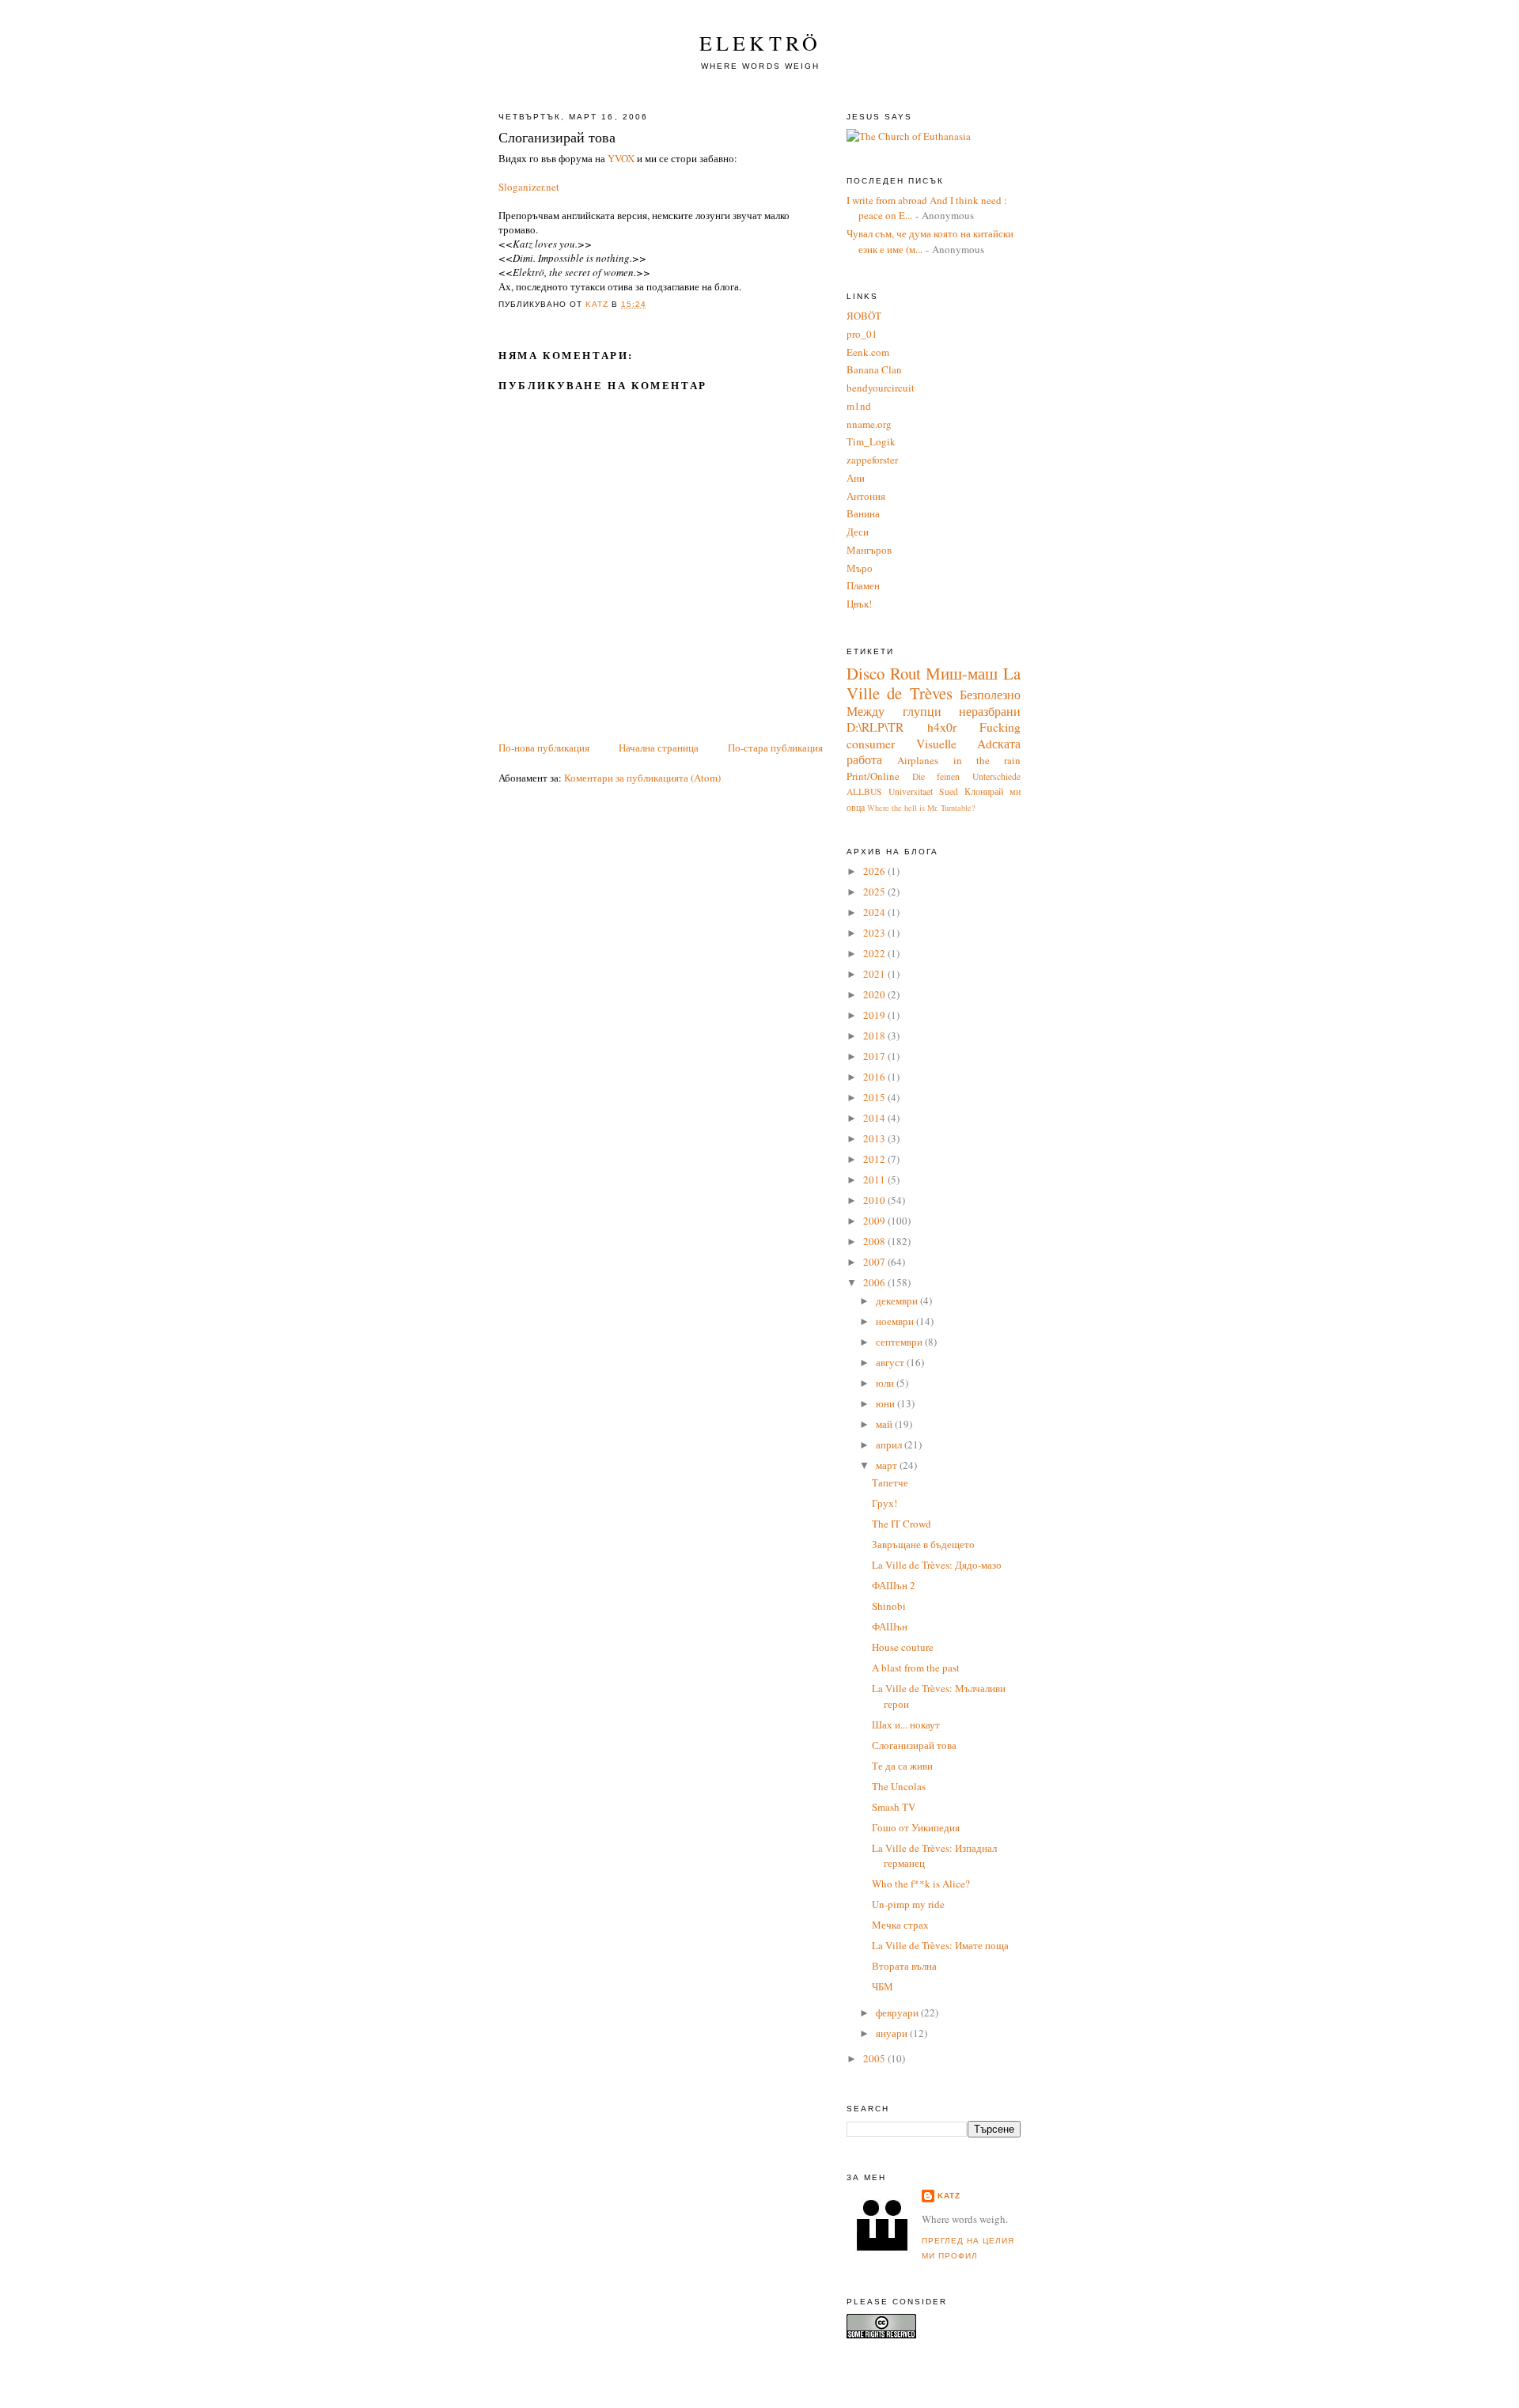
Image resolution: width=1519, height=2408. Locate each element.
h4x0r (942, 727)
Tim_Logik (871, 441)
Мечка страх (900, 1925)
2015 (875, 1097)
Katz (949, 2196)
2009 (875, 1221)
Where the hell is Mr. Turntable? (921, 808)
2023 (875, 933)
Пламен (863, 585)
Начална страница (659, 748)
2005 (875, 2058)
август (891, 1362)
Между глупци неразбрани (934, 711)
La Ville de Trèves (934, 683)
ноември (896, 1321)
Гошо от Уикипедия (916, 1827)
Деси (858, 532)
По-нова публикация (544, 748)
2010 (875, 1200)
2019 (875, 1015)
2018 (875, 1036)
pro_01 (862, 334)
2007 (875, 1262)
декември (898, 1301)
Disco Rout (884, 673)
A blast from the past (916, 1668)
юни (886, 1403)
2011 (875, 1179)
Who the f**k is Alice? (921, 1884)
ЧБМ (883, 1986)
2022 (875, 953)
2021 (875, 974)
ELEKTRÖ (760, 43)
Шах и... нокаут (906, 1725)
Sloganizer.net (529, 187)
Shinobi (889, 1606)
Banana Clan (874, 369)
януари (893, 2033)
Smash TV (894, 1807)
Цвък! (859, 604)
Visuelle (936, 744)
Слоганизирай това (914, 1745)
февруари (898, 2012)
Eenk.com (868, 352)
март (888, 1465)
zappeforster (872, 460)
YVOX (621, 158)
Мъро (860, 568)
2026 (875, 871)
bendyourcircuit (881, 388)
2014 (875, 1118)
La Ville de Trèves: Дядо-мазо (937, 1565)
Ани (856, 478)
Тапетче (890, 1482)
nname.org (869, 424)
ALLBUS (864, 791)
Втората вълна (904, 1966)
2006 (875, 1282)
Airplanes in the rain (959, 760)
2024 (875, 912)
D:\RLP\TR (875, 727)
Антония (866, 496)
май (885, 1424)
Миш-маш (962, 673)
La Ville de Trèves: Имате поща (940, 1945)
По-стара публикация (775, 748)
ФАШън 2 (894, 1585)
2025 (875, 892)
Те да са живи (902, 1766)
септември (900, 1342)
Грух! (885, 1503)
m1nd (859, 406)
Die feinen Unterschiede (966, 776)
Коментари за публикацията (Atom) (642, 778)
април (890, 1444)
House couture (903, 1647)
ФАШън (890, 1626)
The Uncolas (899, 1786)
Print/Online (873, 776)
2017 (875, 1056)
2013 (875, 1138)
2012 (875, 1159)
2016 (875, 1077)
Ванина (863, 513)
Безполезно (990, 695)
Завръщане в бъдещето (923, 1544)
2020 (875, 994)
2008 (875, 1241)
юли (886, 1383)
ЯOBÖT (864, 316)
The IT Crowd (902, 1524)
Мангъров (869, 550)
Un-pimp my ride (908, 1904)
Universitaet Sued (923, 791)
